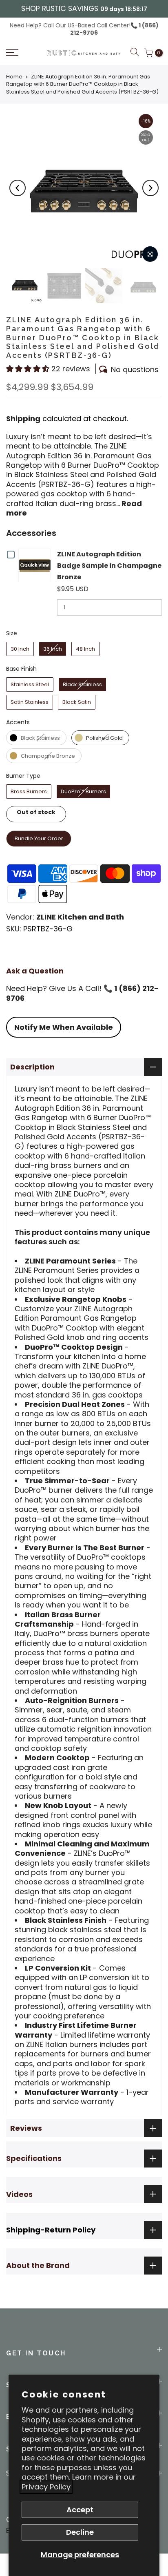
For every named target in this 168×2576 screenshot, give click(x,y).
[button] (23, 53)
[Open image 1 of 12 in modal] (150, 254)
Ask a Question (35, 971)
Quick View (36, 565)
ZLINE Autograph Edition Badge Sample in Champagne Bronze (109, 566)
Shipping (23, 419)
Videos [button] (19, 2194)
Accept (80, 2510)
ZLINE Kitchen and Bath (80, 917)
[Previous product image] (18, 188)
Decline (80, 2532)
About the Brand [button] (38, 2265)
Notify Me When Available (64, 1027)
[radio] (20, 649)
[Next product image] (150, 188)
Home (14, 77)
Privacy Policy (46, 2487)
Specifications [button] (34, 2158)
